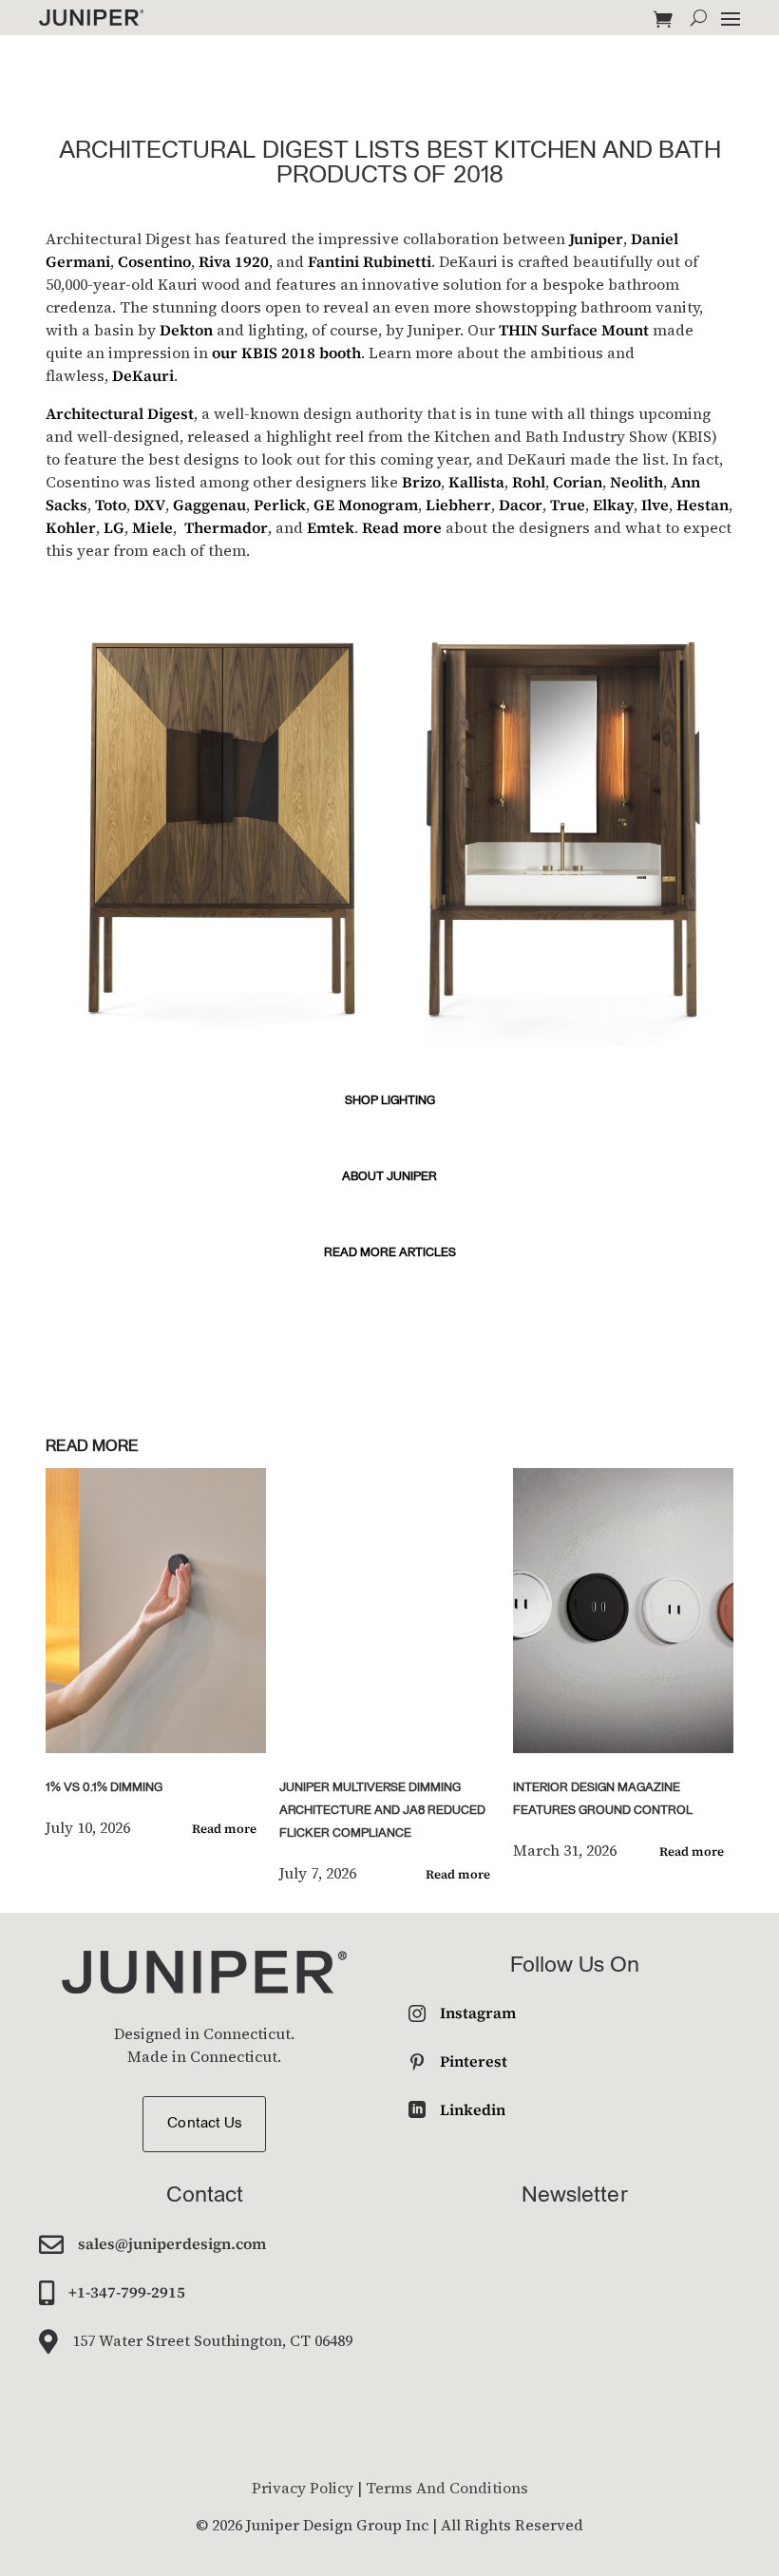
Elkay (613, 505)
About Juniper (389, 1177)
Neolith (636, 482)
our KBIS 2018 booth (286, 353)
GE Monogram (366, 505)
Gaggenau (209, 505)
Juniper (596, 239)
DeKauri (143, 375)
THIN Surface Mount (574, 330)
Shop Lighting (390, 1101)
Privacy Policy (303, 2488)
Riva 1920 (234, 261)
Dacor (521, 505)
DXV (150, 505)
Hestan (703, 505)
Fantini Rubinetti (370, 261)
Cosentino (154, 261)
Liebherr (458, 505)
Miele (152, 527)
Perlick (280, 505)
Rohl (529, 482)
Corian (578, 482)
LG (114, 527)
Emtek (331, 527)
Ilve (655, 505)
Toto (111, 505)
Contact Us (204, 2124)
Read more (402, 527)
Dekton (186, 330)
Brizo (421, 482)
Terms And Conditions (447, 2488)
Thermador (226, 527)
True (568, 505)
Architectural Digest (120, 413)
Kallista (476, 482)
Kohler (71, 527)
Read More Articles (390, 1253)
